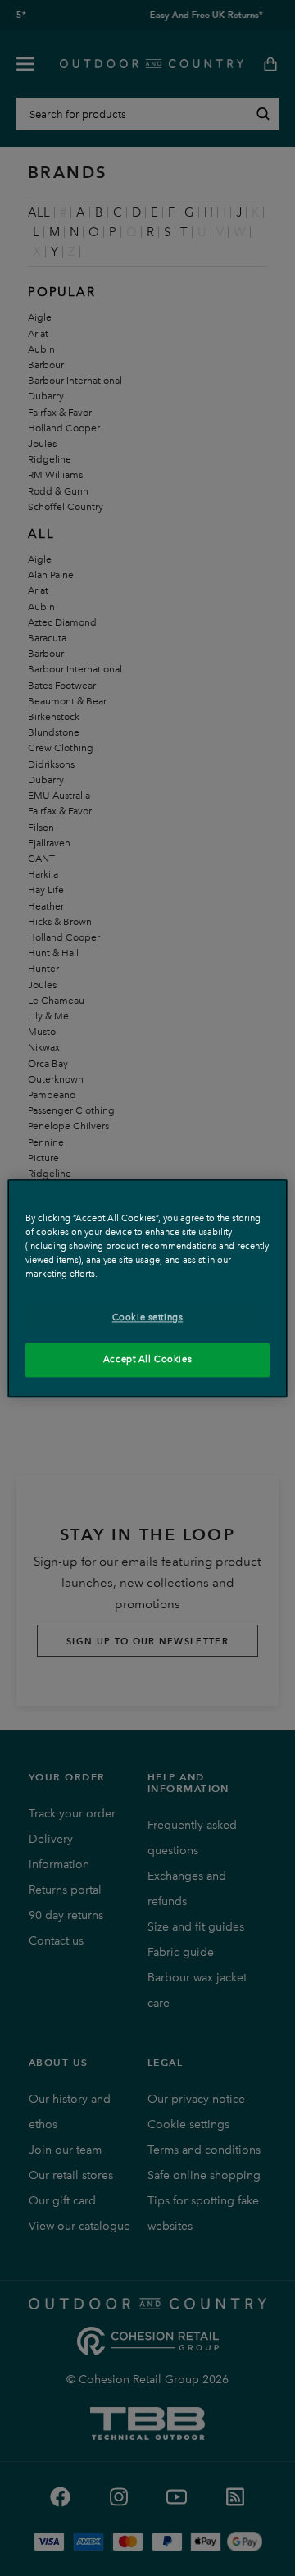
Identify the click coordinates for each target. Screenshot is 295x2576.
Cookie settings (148, 1317)
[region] (147, 1288)
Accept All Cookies (147, 1359)
